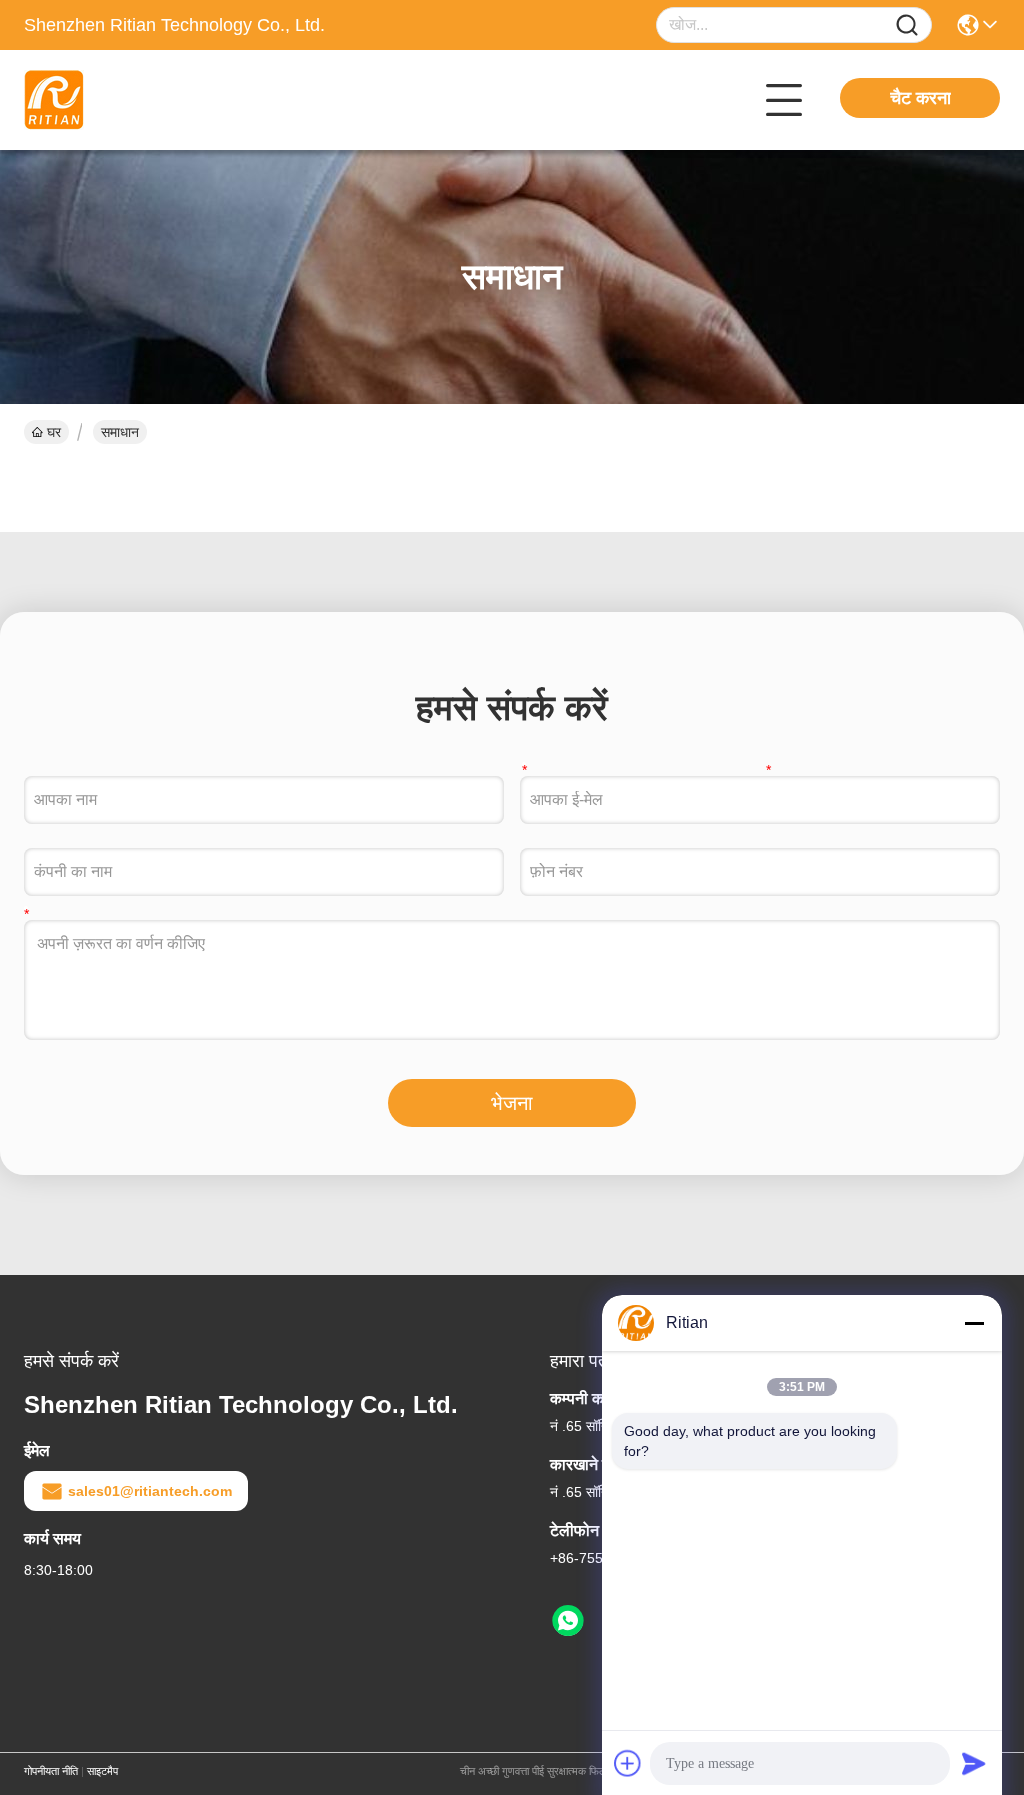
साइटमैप (102, 1771)
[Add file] (628, 1763)
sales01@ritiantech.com (150, 1491)
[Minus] (974, 1323)
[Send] (974, 1763)
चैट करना (920, 98)
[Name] (907, 25)
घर (54, 432)
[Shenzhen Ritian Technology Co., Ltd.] (134, 100)
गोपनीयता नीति (51, 1771)
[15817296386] (568, 1621)
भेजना (512, 1103)
